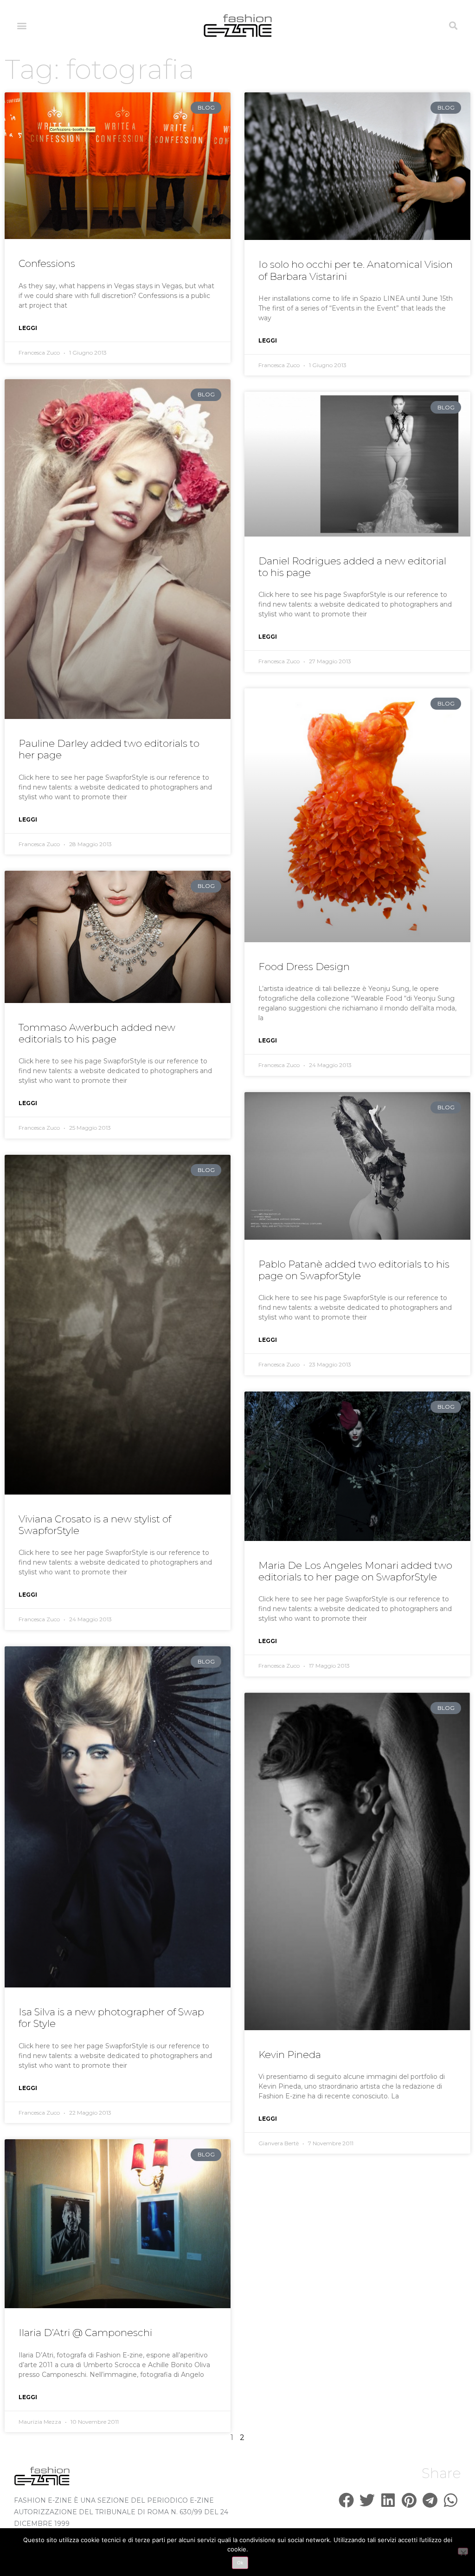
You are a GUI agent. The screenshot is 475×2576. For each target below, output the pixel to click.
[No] (463, 2551)
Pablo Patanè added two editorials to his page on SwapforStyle (354, 1270)
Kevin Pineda (290, 2055)
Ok (240, 2563)
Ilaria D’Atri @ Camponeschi (85, 2333)
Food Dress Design (304, 967)
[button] (22, 26)
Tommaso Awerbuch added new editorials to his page (97, 1033)
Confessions (47, 263)
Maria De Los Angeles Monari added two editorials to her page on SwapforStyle (355, 1571)
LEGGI (28, 328)
